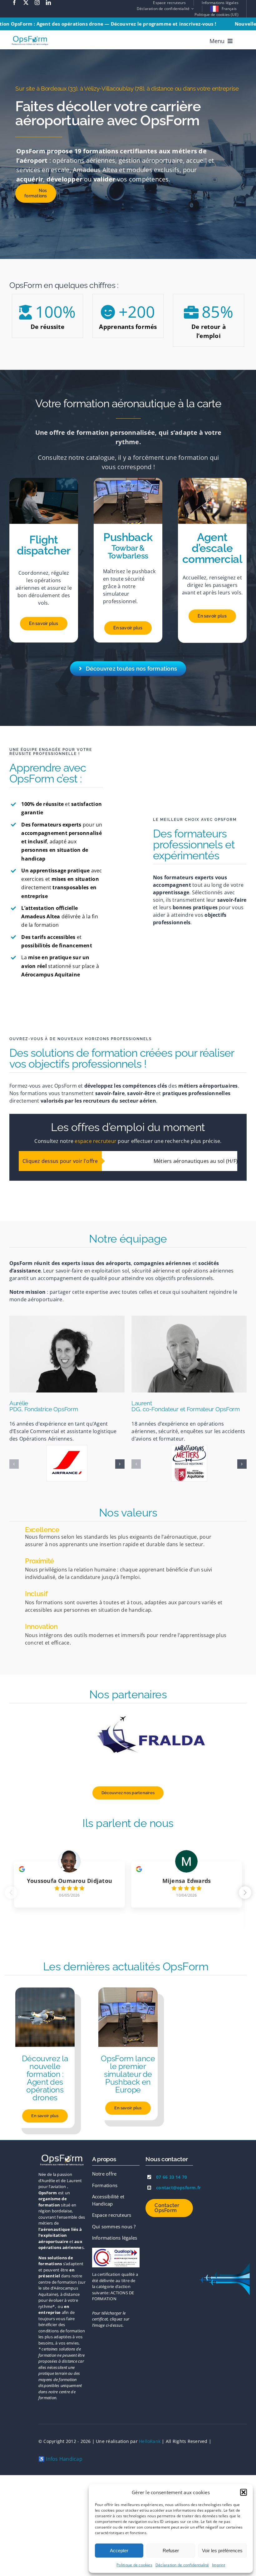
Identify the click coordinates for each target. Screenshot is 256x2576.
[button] (244, 2492)
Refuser (171, 2551)
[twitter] (26, 2)
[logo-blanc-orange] (62, 2137)
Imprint (219, 2565)
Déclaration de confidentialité (182, 2565)
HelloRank (150, 2422)
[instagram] (37, 2)
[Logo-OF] (116, 2231)
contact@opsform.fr (178, 2168)
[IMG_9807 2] (128, 1971)
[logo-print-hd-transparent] (30, 35)
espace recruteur (96, 1141)
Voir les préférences (222, 2551)
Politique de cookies (134, 2565)
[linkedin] (48, 2)
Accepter (119, 2551)
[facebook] (14, 2)
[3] (45, 1971)
